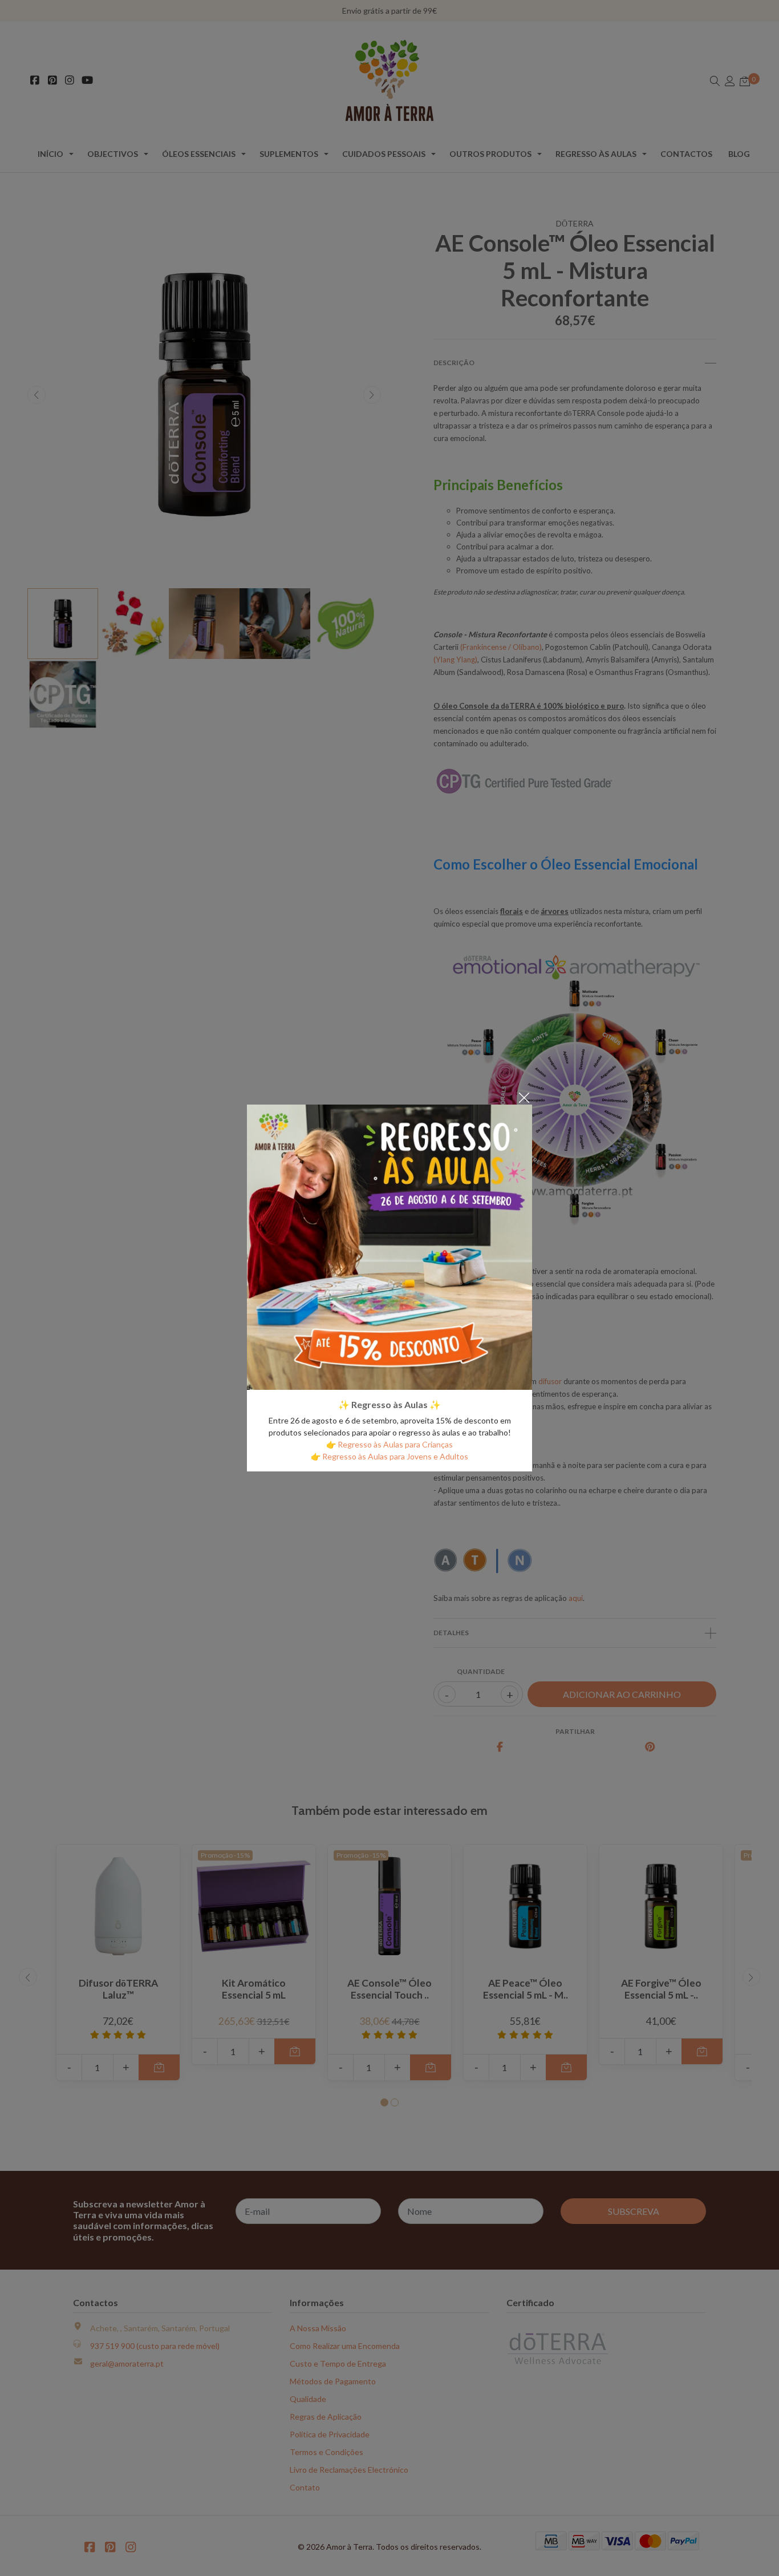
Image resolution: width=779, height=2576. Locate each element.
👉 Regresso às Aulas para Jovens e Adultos (389, 1456)
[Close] (524, 1097)
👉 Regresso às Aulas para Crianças (389, 1444)
